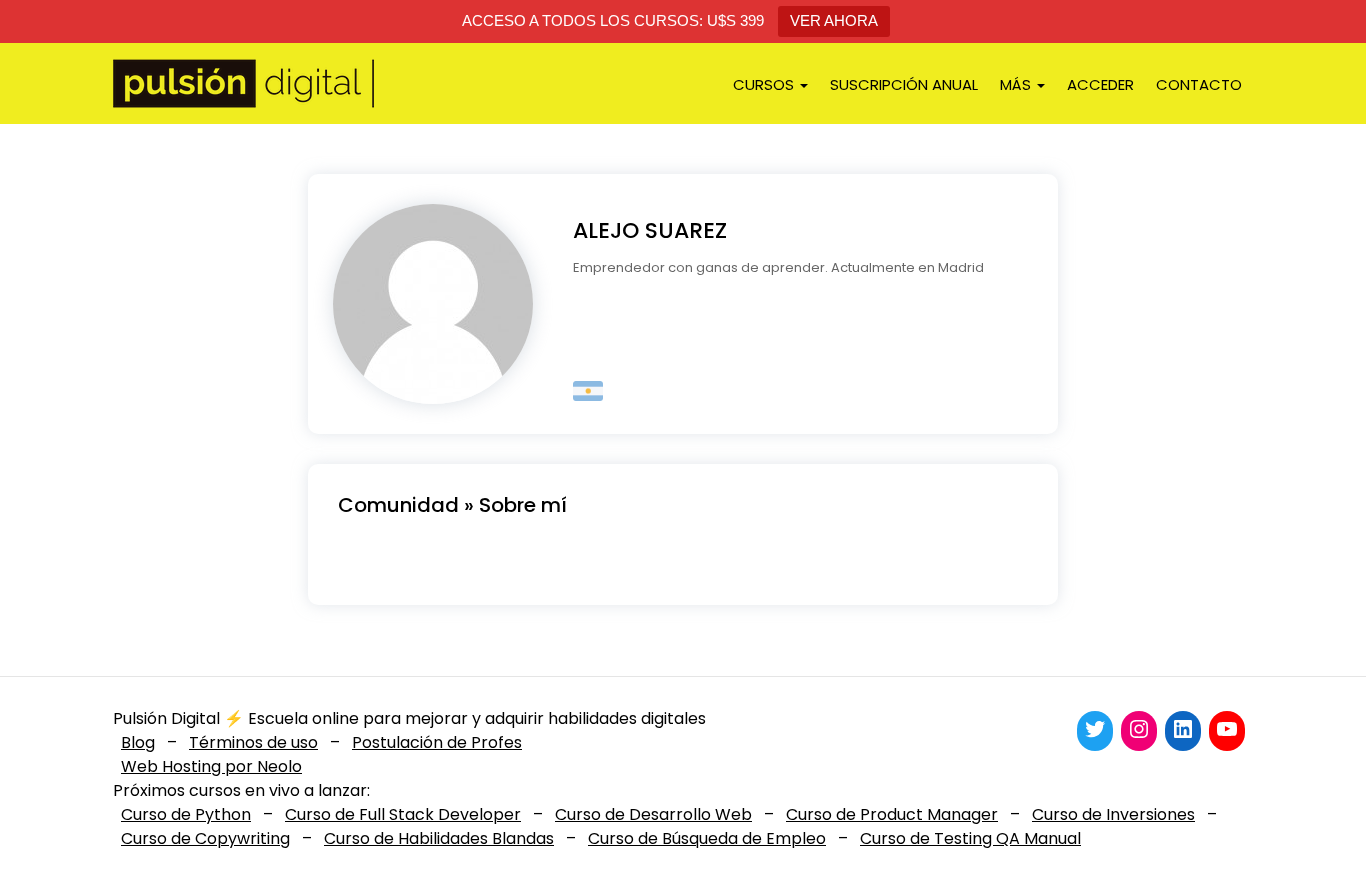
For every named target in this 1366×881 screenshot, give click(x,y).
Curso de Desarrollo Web (653, 814)
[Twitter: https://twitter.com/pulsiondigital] (1095, 729)
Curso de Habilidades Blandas (439, 838)
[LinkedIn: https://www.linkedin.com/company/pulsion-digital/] (1183, 729)
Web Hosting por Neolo (211, 766)
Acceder (1100, 84)
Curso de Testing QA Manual (970, 838)
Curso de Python (186, 814)
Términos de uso (253, 742)
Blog (138, 742)
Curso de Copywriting (205, 838)
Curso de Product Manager (892, 814)
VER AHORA (834, 20)
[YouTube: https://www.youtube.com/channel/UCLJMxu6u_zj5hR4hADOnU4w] (1227, 729)
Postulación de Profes (437, 742)
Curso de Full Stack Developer (403, 814)
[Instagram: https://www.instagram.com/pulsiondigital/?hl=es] (1139, 729)
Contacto (1199, 84)
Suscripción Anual (904, 84)
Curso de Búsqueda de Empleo (707, 838)
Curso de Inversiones (1113, 814)
